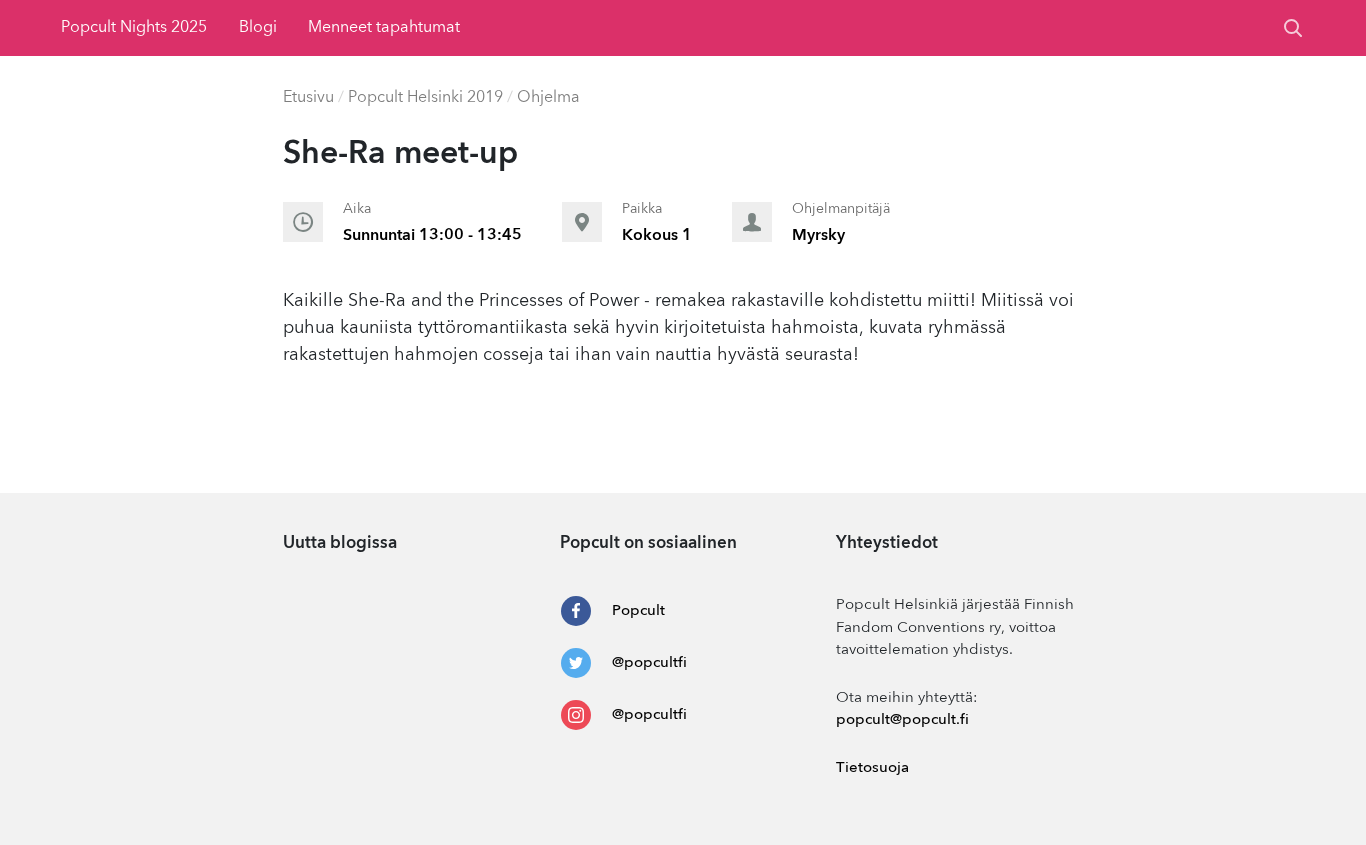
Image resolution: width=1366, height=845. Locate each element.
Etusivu (308, 98)
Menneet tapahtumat (384, 28)
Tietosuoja (872, 768)
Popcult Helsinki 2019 (425, 98)
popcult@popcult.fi (902, 720)
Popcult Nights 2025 (134, 28)
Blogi (258, 28)
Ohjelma (548, 98)
